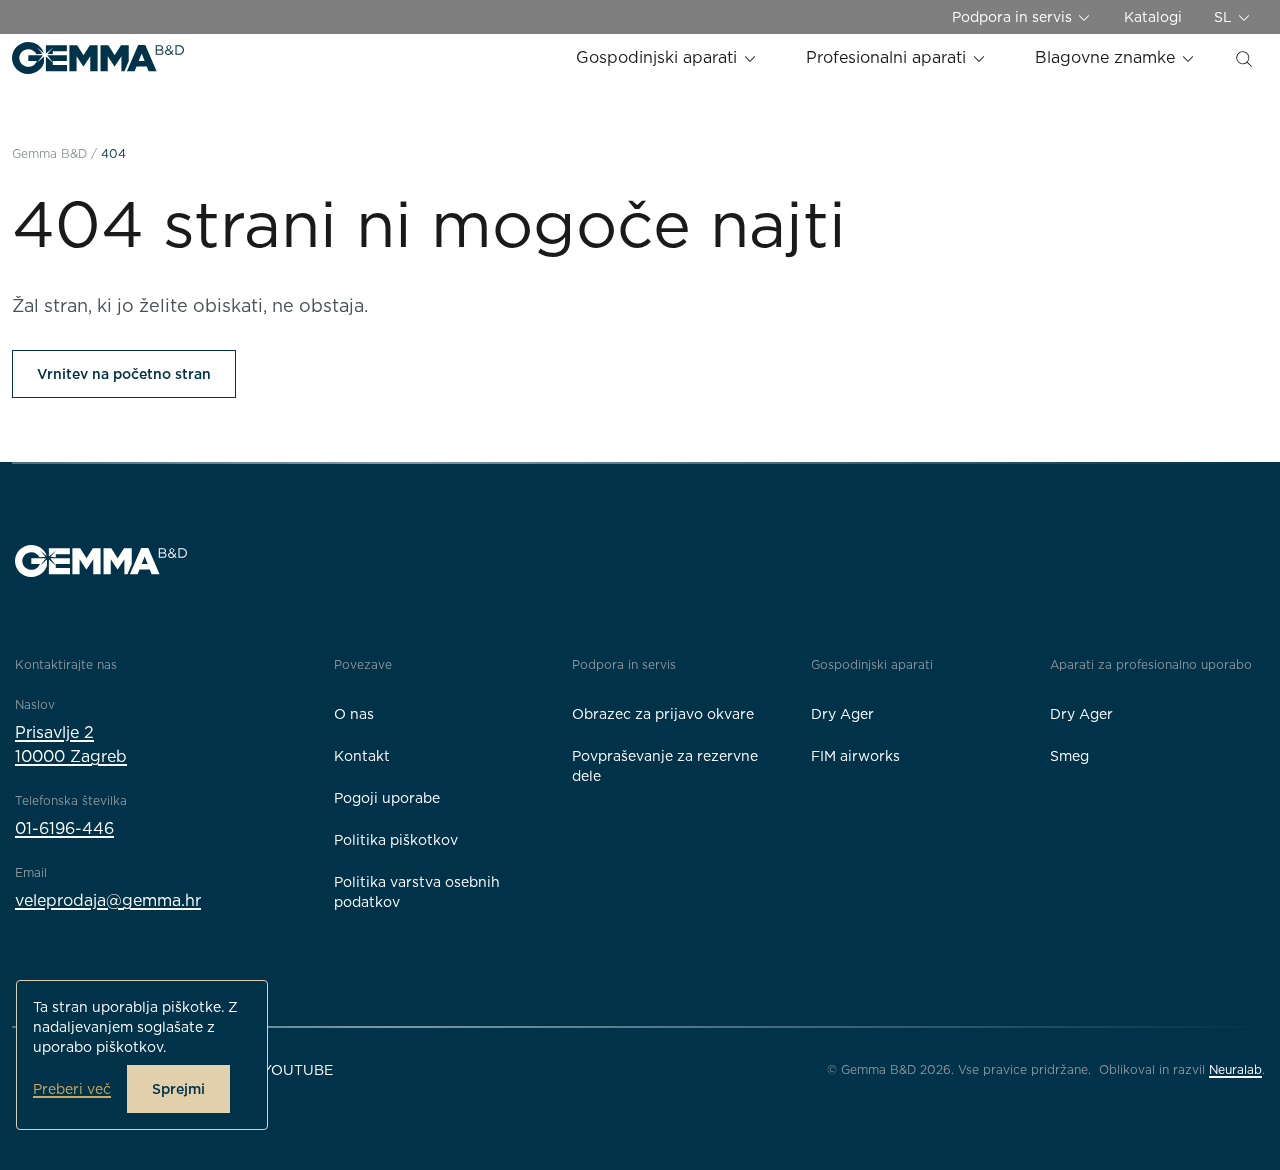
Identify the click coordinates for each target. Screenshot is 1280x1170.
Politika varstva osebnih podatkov (417, 892)
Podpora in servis (1014, 17)
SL (1225, 17)
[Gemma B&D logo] (98, 58)
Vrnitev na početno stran (124, 374)
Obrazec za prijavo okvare (663, 714)
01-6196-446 (64, 828)
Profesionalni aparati (888, 57)
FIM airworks (855, 756)
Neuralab (1235, 1069)
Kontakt (362, 756)
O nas (354, 714)
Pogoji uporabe (387, 798)
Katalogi (1153, 17)
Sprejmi (178, 1089)
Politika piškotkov (396, 840)
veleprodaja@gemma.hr (108, 900)
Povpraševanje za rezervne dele (665, 766)
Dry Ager (842, 714)
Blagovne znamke (1107, 57)
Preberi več (72, 1089)
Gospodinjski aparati (659, 57)
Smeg (1069, 756)
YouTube (297, 1070)
